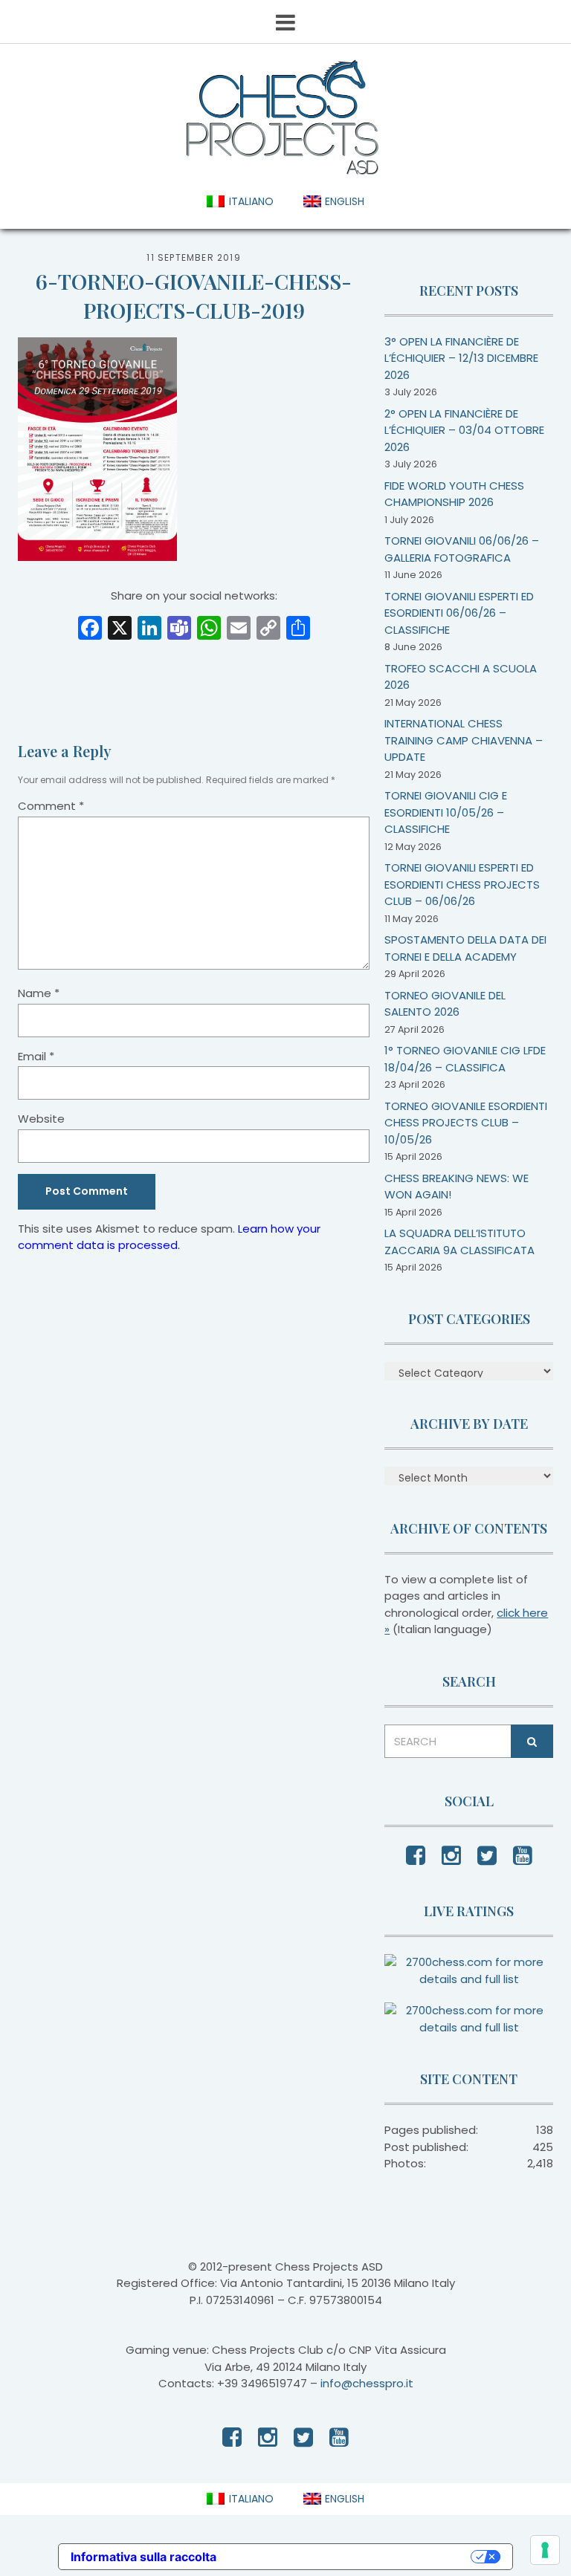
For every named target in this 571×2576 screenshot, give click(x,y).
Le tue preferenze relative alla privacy (351, 2557)
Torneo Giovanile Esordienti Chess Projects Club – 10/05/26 (466, 1123)
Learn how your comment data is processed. (169, 1237)
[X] (120, 630)
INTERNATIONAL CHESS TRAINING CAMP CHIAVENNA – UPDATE (464, 740)
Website (41, 1119)
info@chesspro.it (367, 2383)
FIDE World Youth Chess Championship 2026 (454, 494)
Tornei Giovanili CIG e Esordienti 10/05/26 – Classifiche (446, 812)
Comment (51, 806)
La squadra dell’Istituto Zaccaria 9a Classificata (459, 1242)
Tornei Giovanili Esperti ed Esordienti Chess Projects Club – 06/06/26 (462, 884)
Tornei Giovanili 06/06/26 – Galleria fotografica (462, 549)
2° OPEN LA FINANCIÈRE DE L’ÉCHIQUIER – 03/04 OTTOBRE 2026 (464, 430)
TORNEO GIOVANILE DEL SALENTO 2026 (445, 1004)
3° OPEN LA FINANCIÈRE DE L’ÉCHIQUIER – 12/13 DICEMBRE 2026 (461, 358)
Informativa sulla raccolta (143, 2557)
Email (36, 1056)
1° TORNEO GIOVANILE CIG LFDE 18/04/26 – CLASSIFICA (465, 1059)
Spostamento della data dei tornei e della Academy (465, 948)
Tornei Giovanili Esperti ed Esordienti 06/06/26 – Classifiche (459, 613)
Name (39, 993)
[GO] (532, 1741)
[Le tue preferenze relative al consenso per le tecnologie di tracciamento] (545, 2550)
